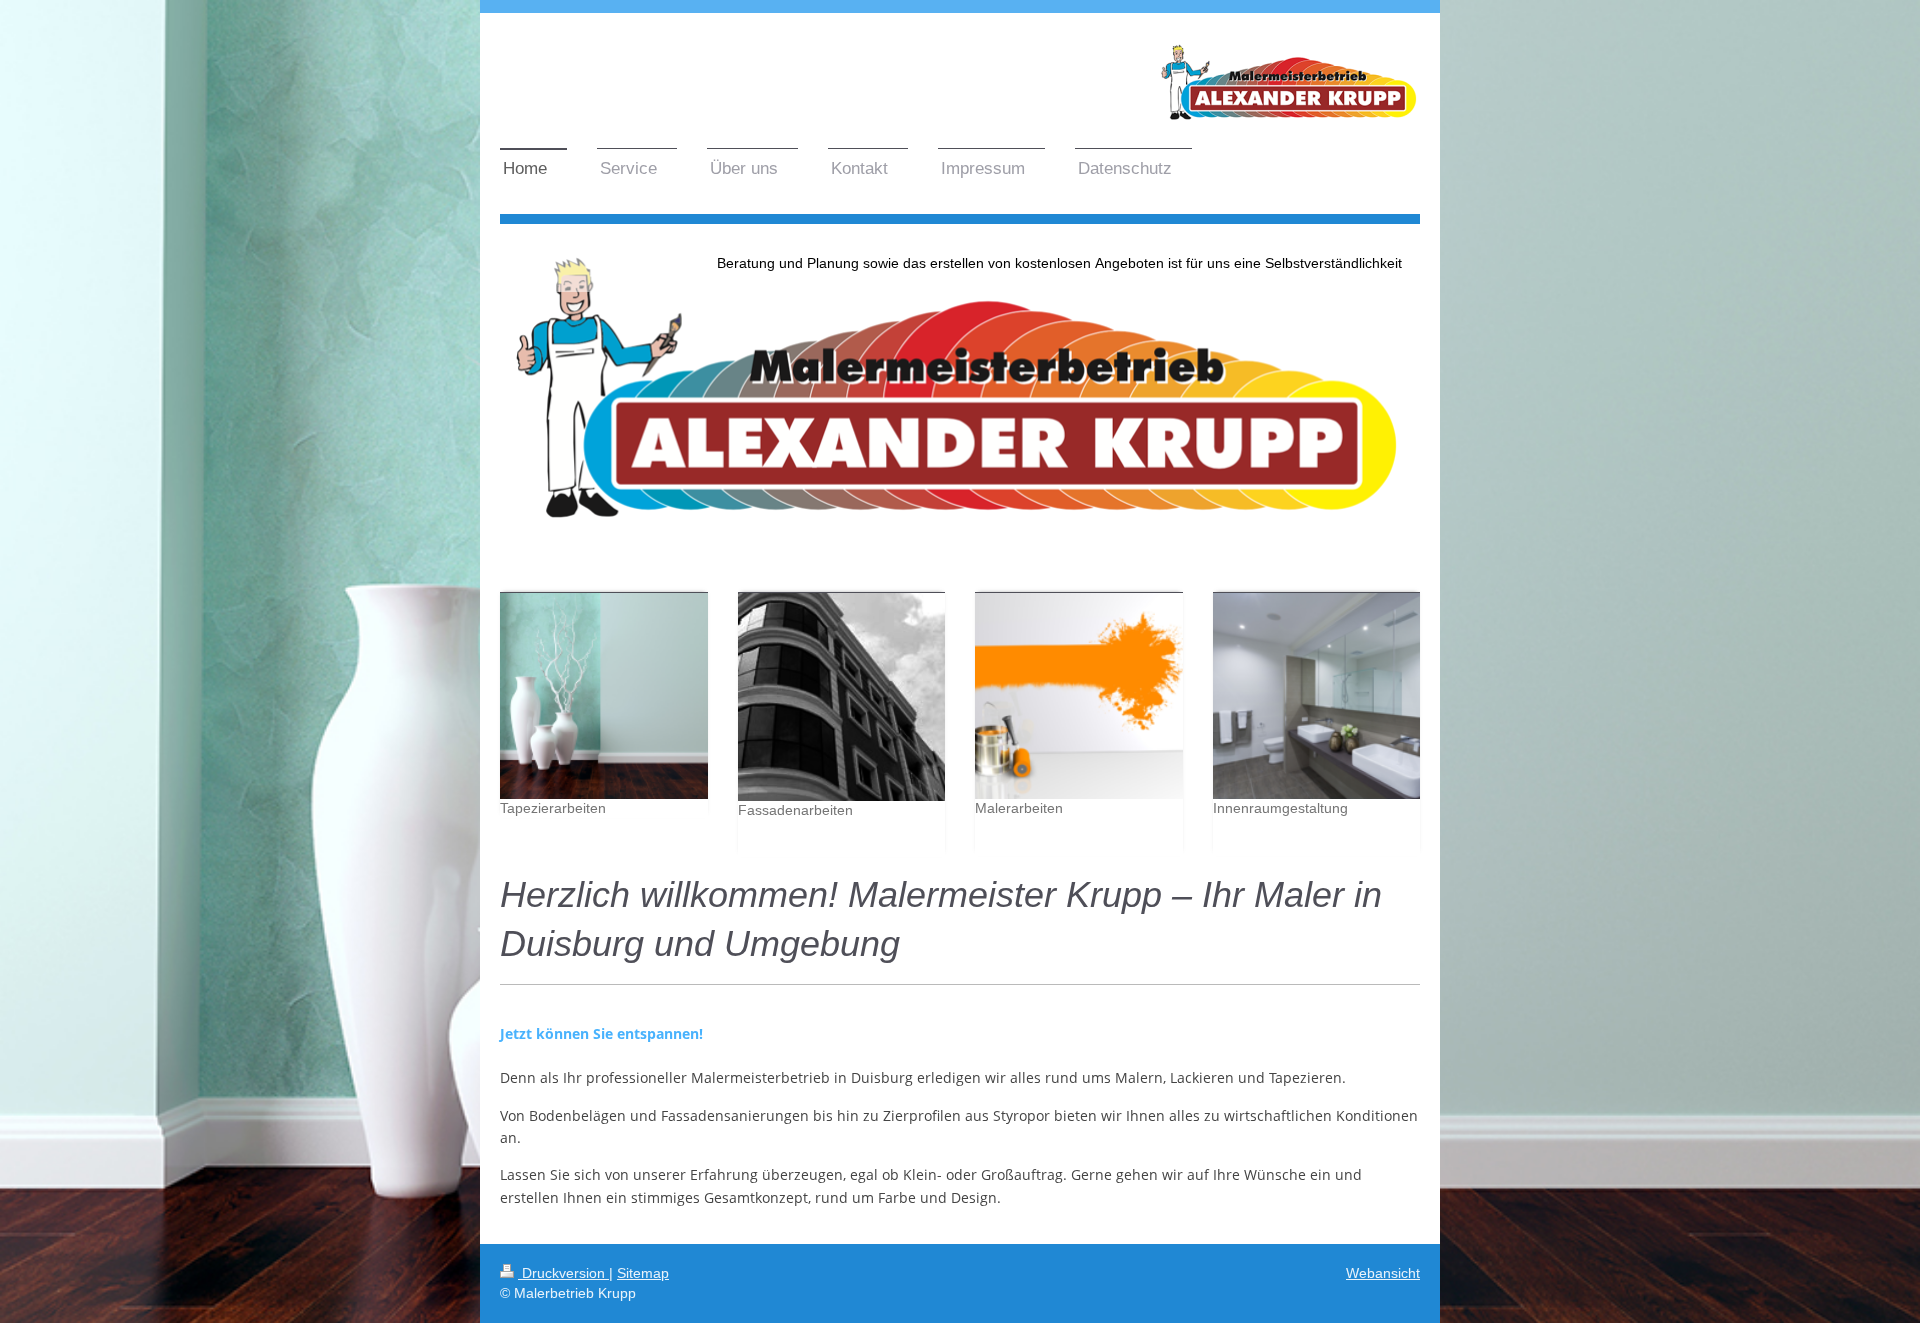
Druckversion (563, 1273)
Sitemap (643, 1273)
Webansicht (1383, 1273)
